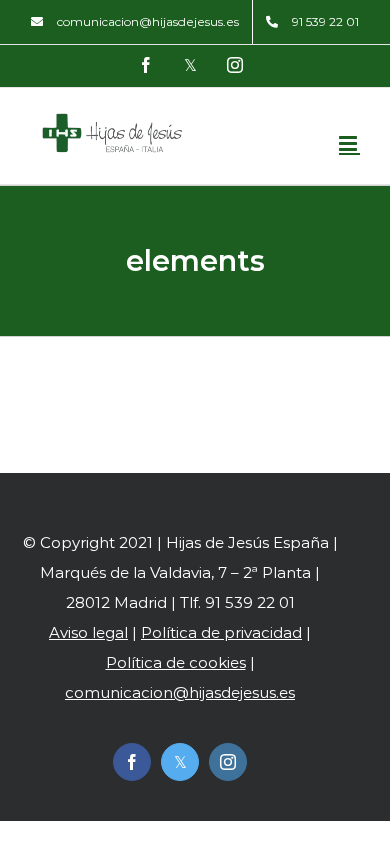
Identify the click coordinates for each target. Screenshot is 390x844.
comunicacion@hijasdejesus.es (180, 692)
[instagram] (228, 762)
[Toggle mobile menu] (349, 143)
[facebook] (132, 762)
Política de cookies (176, 662)
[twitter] (180, 762)
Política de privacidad (221, 632)
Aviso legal (88, 632)
